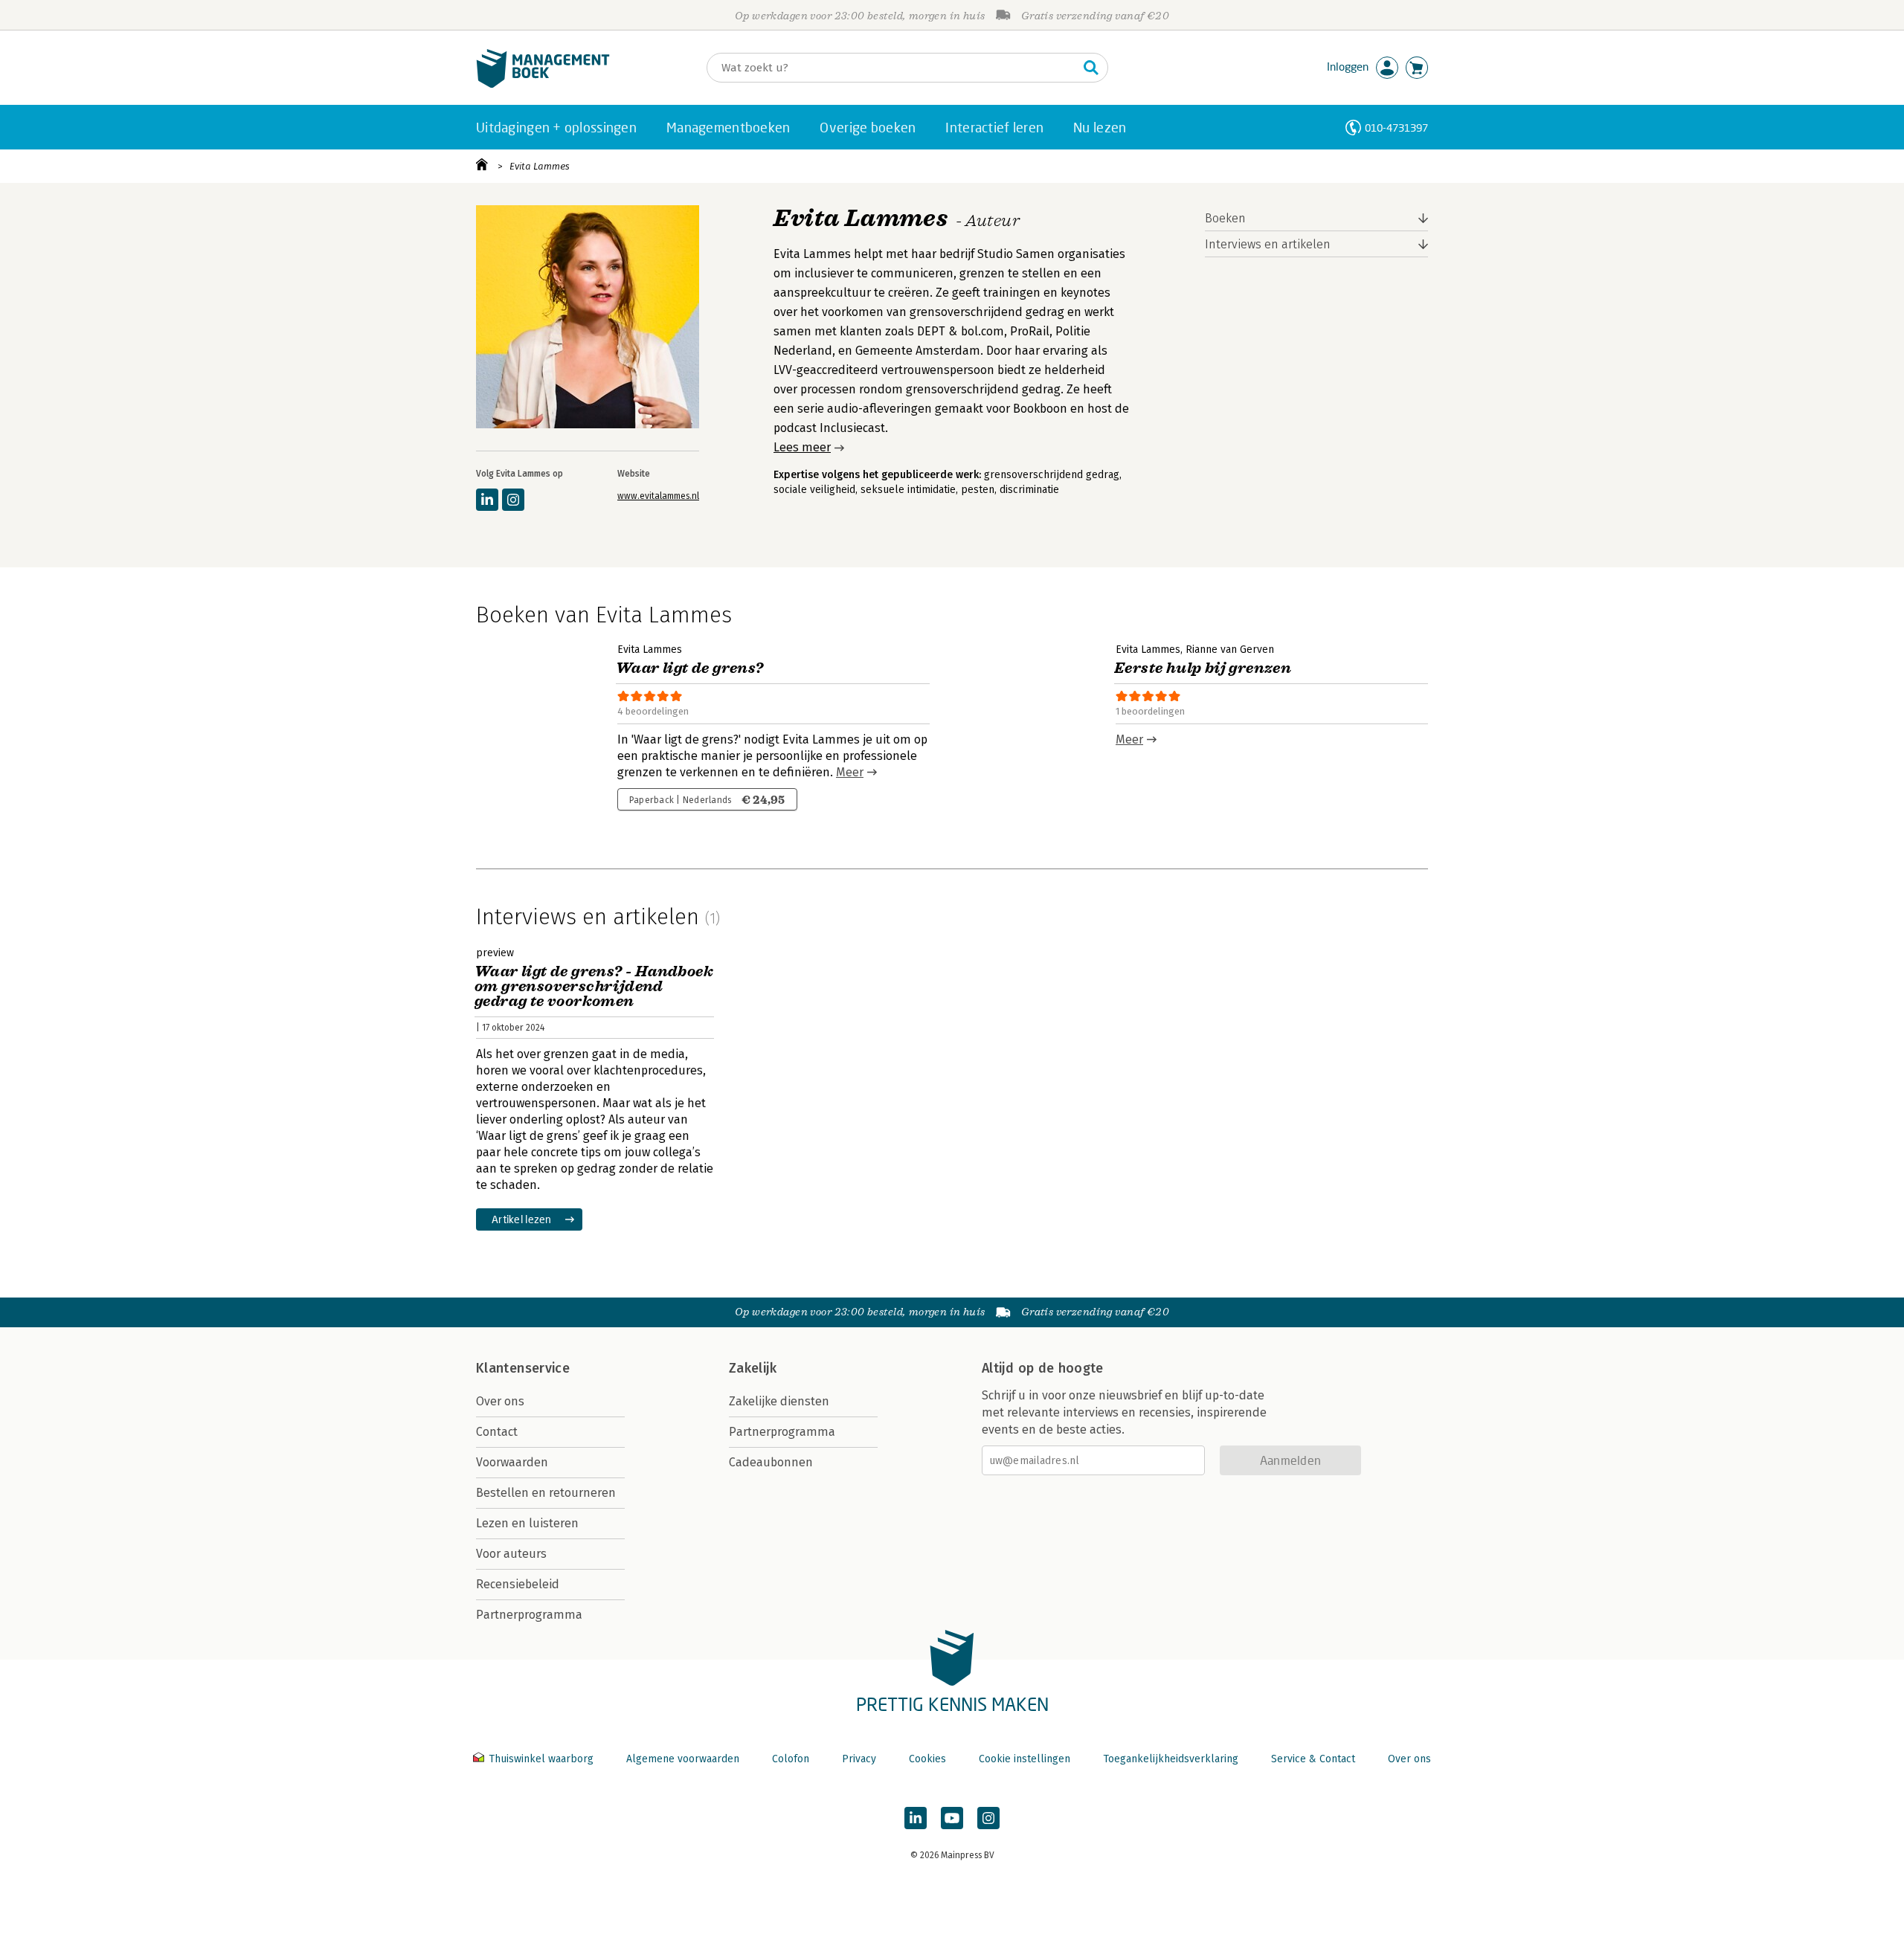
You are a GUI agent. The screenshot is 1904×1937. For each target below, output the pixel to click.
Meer (850, 772)
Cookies (927, 1759)
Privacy (859, 1759)
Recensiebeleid (518, 1584)
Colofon (791, 1759)
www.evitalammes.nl (658, 496)
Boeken (1225, 218)
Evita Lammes (540, 166)
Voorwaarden (512, 1462)
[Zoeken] (1091, 68)
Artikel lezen (522, 1219)
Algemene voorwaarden (683, 1759)
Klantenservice (523, 1368)
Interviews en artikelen (1268, 244)
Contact (497, 1432)
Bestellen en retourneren (546, 1493)
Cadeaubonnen (771, 1462)
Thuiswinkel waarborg (541, 1759)
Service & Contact (1313, 1759)
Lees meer (802, 447)
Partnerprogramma (529, 1615)
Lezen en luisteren (527, 1523)
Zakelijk (753, 1368)
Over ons (500, 1401)
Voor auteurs (511, 1554)
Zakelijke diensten (779, 1401)
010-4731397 (1396, 128)
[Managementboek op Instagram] (988, 1818)
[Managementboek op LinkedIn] (916, 1818)
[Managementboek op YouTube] (952, 1818)
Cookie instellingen (1025, 1759)
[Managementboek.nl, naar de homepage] (543, 84)
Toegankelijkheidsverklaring (1171, 1759)
